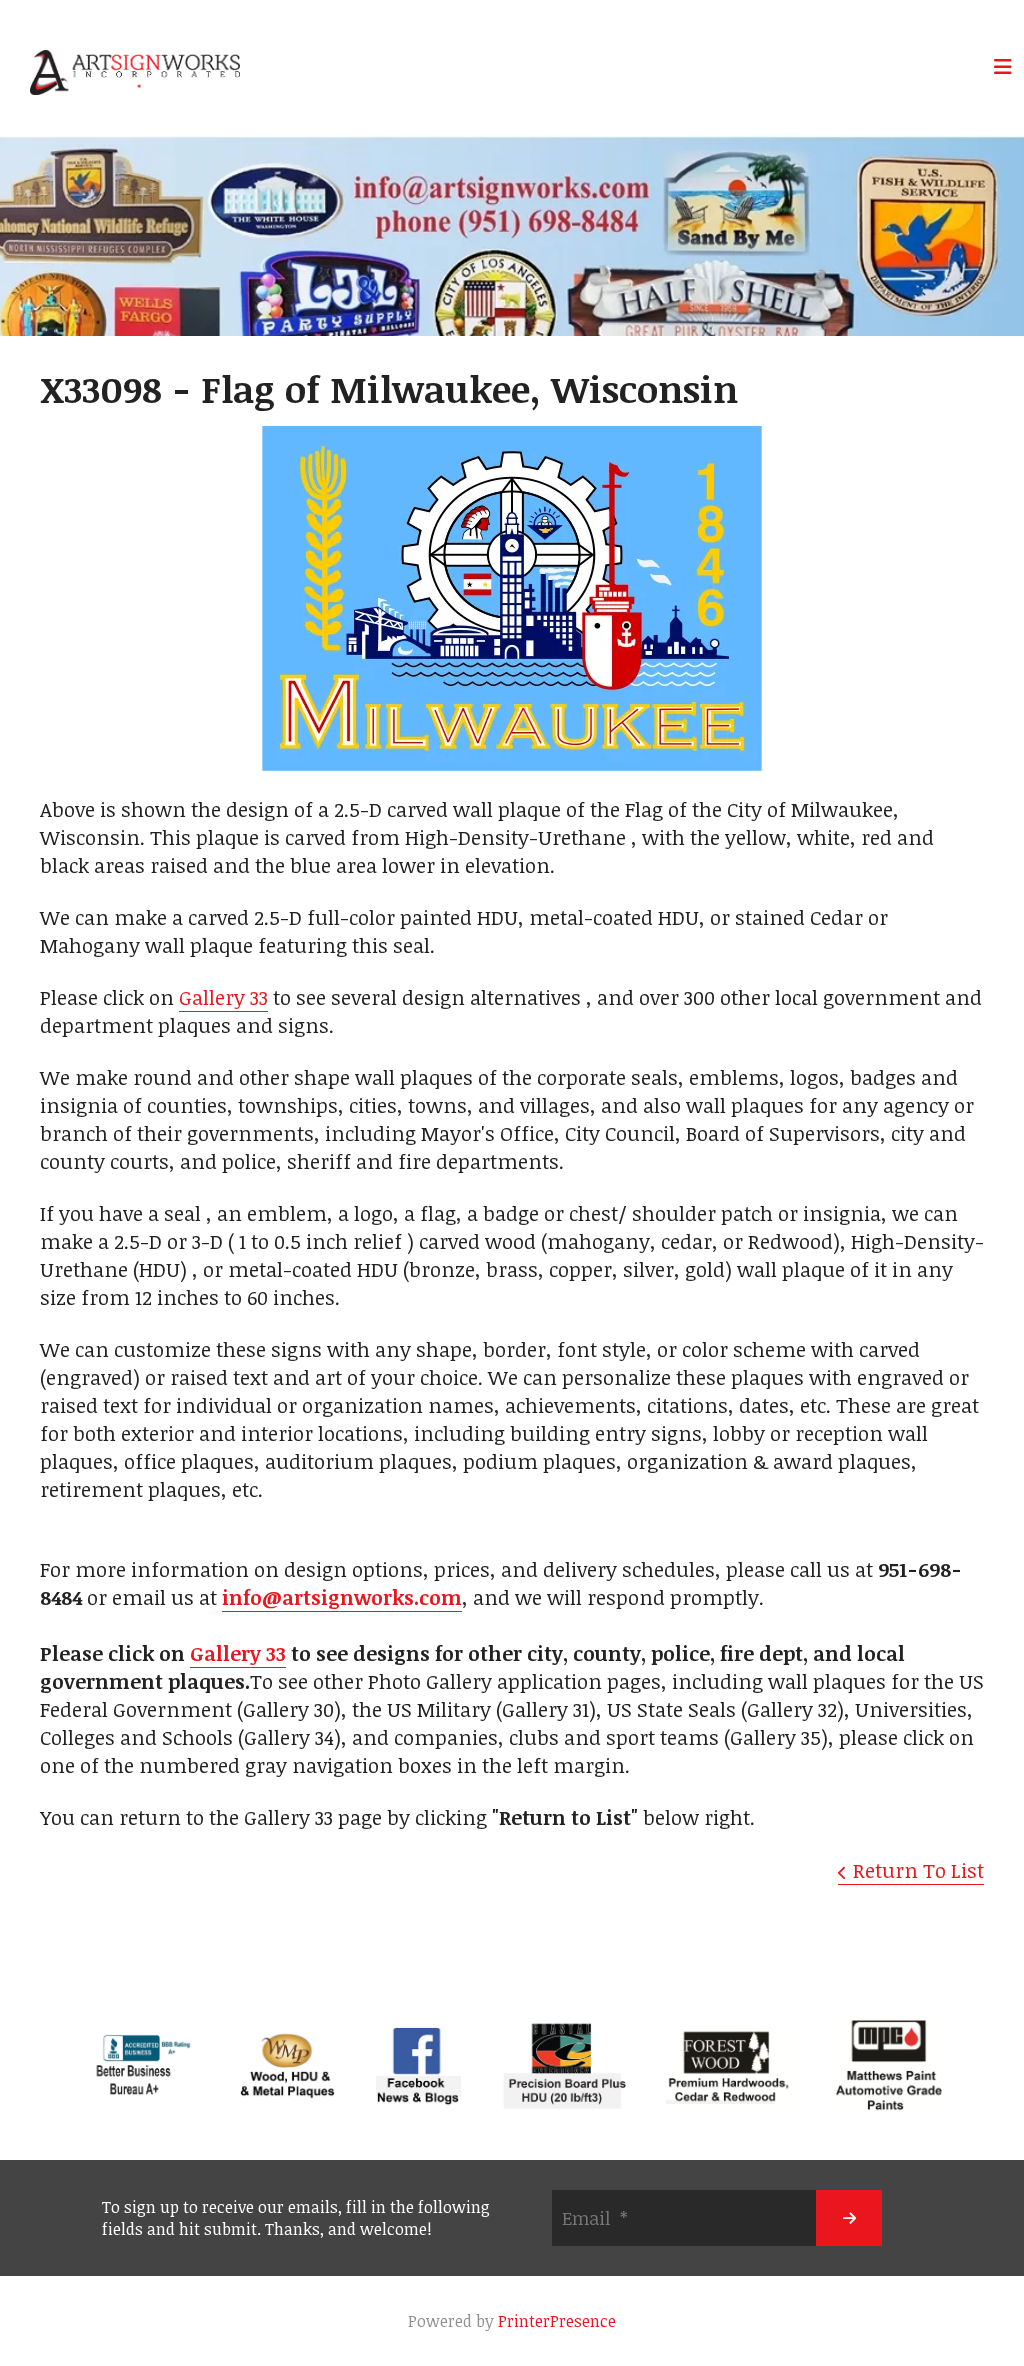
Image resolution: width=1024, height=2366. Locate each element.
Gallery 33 (223, 997)
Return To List (918, 1870)
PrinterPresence (557, 2321)
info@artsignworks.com (342, 1597)
